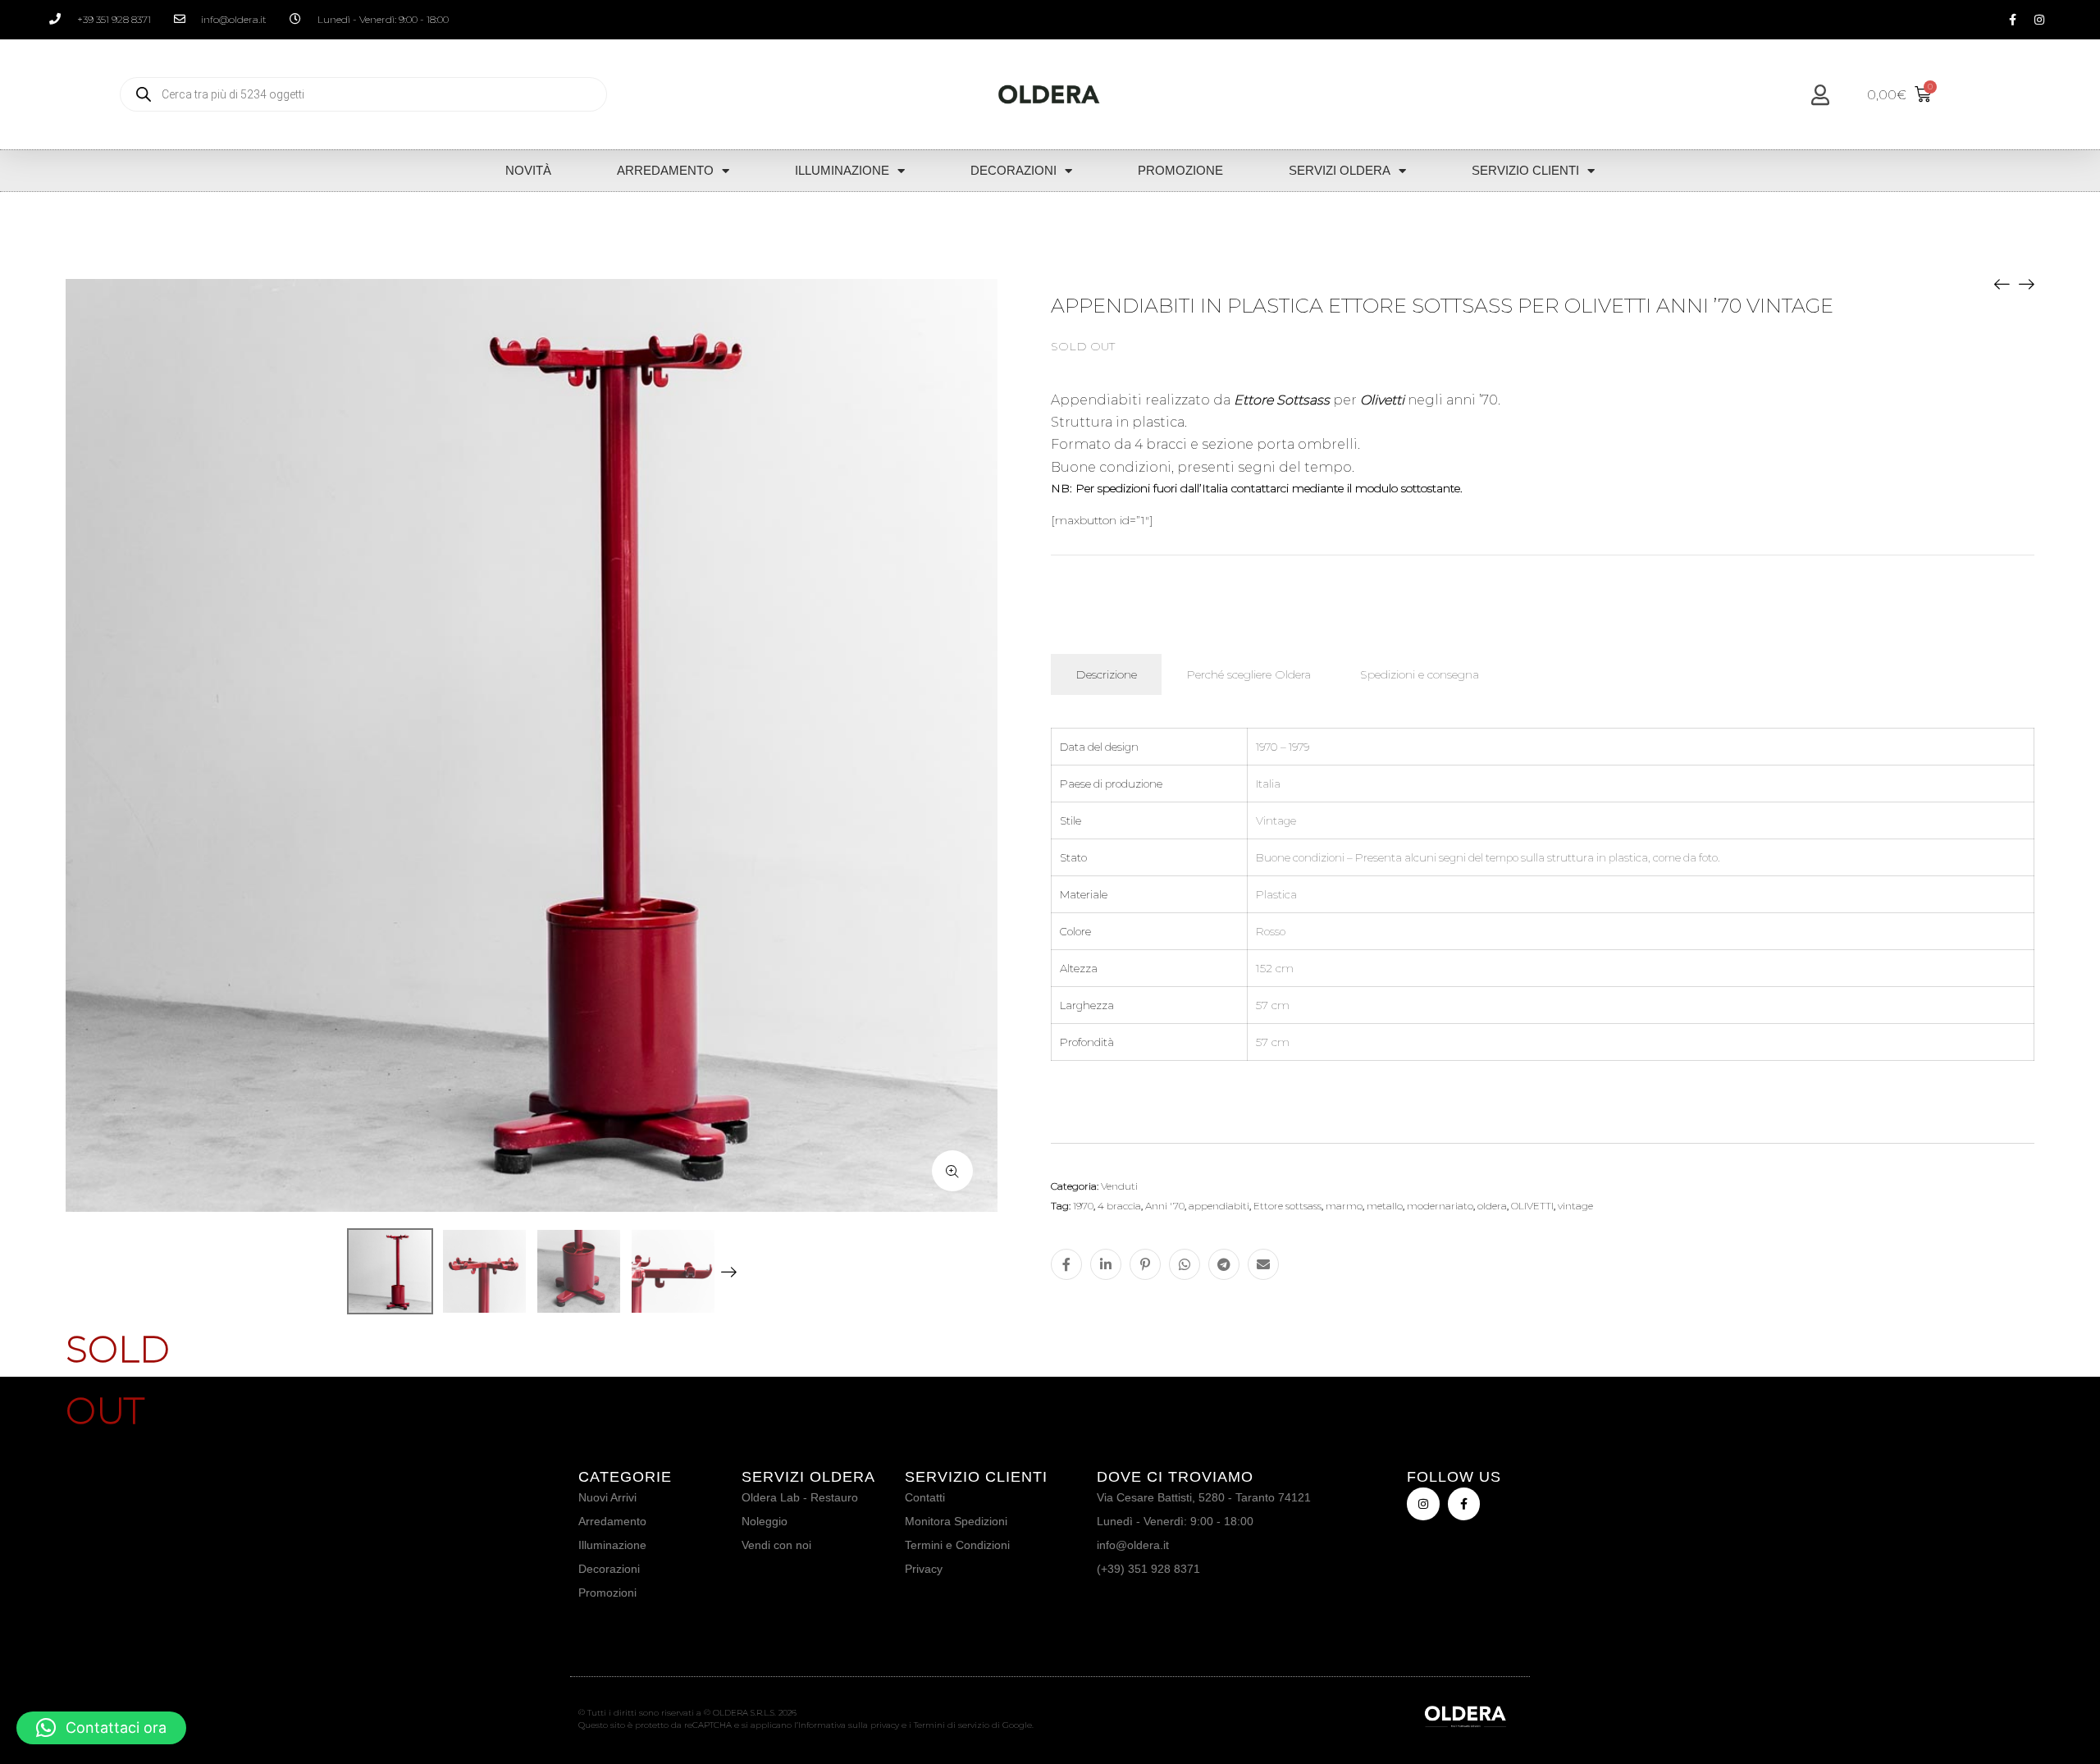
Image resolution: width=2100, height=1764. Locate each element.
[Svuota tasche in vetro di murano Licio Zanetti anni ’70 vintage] (2026, 283)
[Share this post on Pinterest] (1145, 1264)
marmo (1344, 1206)
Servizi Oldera (1340, 170)
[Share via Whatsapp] (1185, 1264)
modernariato (1440, 1206)
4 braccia (1119, 1206)
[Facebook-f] (2012, 20)
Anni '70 (1165, 1206)
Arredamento (665, 170)
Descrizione (1106, 674)
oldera (1492, 1206)
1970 (1083, 1206)
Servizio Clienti (1525, 170)
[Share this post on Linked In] (1106, 1264)
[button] (101, 1728)
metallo (1385, 1206)
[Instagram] (2039, 20)
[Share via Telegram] (1224, 1264)
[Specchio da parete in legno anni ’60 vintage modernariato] (2002, 283)
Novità (528, 170)
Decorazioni (1013, 170)
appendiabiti (1219, 1206)
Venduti (1119, 1186)
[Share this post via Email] (1263, 1264)
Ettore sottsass (1287, 1206)
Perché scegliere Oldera (1249, 674)
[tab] (1106, 674)
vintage (1575, 1206)
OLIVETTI (1532, 1206)
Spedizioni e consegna (1420, 674)
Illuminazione (842, 170)
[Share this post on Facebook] (1066, 1264)
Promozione (1180, 170)
